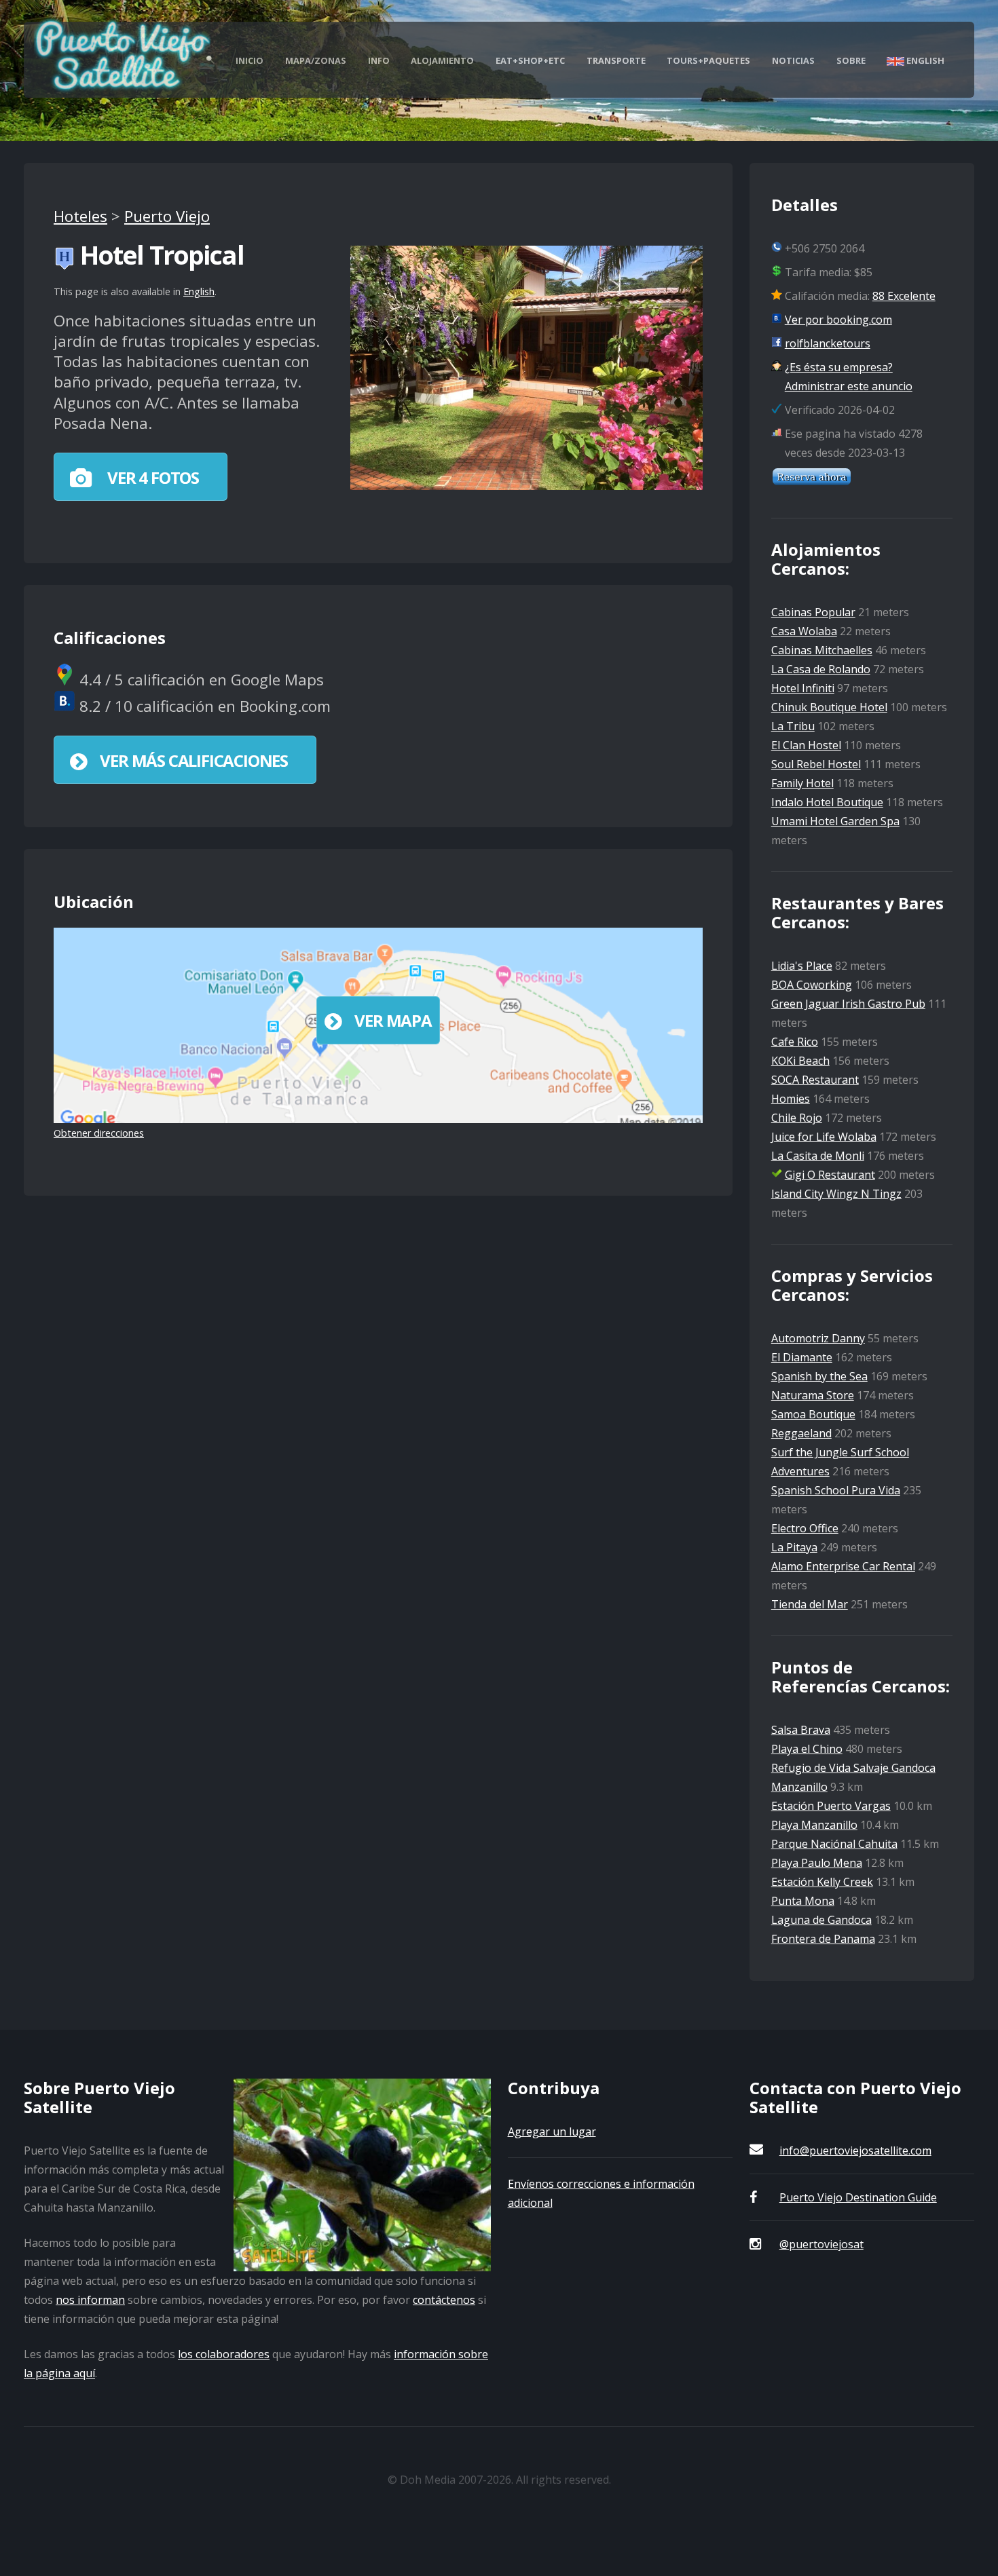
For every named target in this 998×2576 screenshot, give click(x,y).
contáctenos (444, 2300)
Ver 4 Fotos (151, 477)
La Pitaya (794, 1547)
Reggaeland (801, 1433)
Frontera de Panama (823, 1939)
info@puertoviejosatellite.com (855, 2151)
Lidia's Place (802, 966)
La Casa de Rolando (821, 669)
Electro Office (805, 1528)
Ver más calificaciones (194, 760)
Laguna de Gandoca (821, 1920)
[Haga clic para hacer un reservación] (812, 482)
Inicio (249, 60)
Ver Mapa (393, 1020)
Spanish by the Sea (819, 1376)
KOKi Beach (800, 1061)
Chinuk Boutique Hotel (829, 707)
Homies (791, 1099)
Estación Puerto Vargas (831, 1806)
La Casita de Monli (818, 1156)
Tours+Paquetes (708, 60)
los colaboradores (224, 2354)
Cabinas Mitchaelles (822, 650)
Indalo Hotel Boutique (827, 802)
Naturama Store (813, 1395)
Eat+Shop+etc (530, 60)
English (924, 60)
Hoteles (80, 216)
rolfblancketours (828, 343)
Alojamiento (442, 60)
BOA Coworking (812, 985)
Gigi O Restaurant (830, 1175)
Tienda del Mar (810, 1604)
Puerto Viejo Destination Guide (858, 2197)
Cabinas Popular (813, 612)
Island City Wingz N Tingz (836, 1194)
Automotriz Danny (818, 1338)
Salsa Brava (801, 1730)
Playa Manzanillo (814, 1825)
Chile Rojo (797, 1118)
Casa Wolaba (804, 631)
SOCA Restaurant (815, 1080)
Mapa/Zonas (316, 60)
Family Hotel (802, 783)
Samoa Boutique (813, 1414)
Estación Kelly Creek (822, 1882)
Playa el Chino (807, 1749)
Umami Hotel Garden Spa (835, 821)
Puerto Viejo (167, 216)
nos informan (90, 2300)
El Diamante (802, 1357)
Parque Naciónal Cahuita (834, 1844)
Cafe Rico (795, 1042)
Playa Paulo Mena (817, 1863)
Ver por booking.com (838, 320)
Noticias (793, 60)
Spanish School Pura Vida (836, 1490)
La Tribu (793, 726)
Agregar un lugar (552, 2132)
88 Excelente (904, 296)
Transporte (616, 60)
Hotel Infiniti (803, 688)
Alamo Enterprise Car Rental (843, 1566)
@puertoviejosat (821, 2244)
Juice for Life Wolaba (824, 1137)
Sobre (851, 60)
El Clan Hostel (806, 745)
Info (379, 60)
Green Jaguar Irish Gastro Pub (848, 1004)
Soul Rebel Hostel (816, 764)
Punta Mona (803, 1901)
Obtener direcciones (99, 1133)
